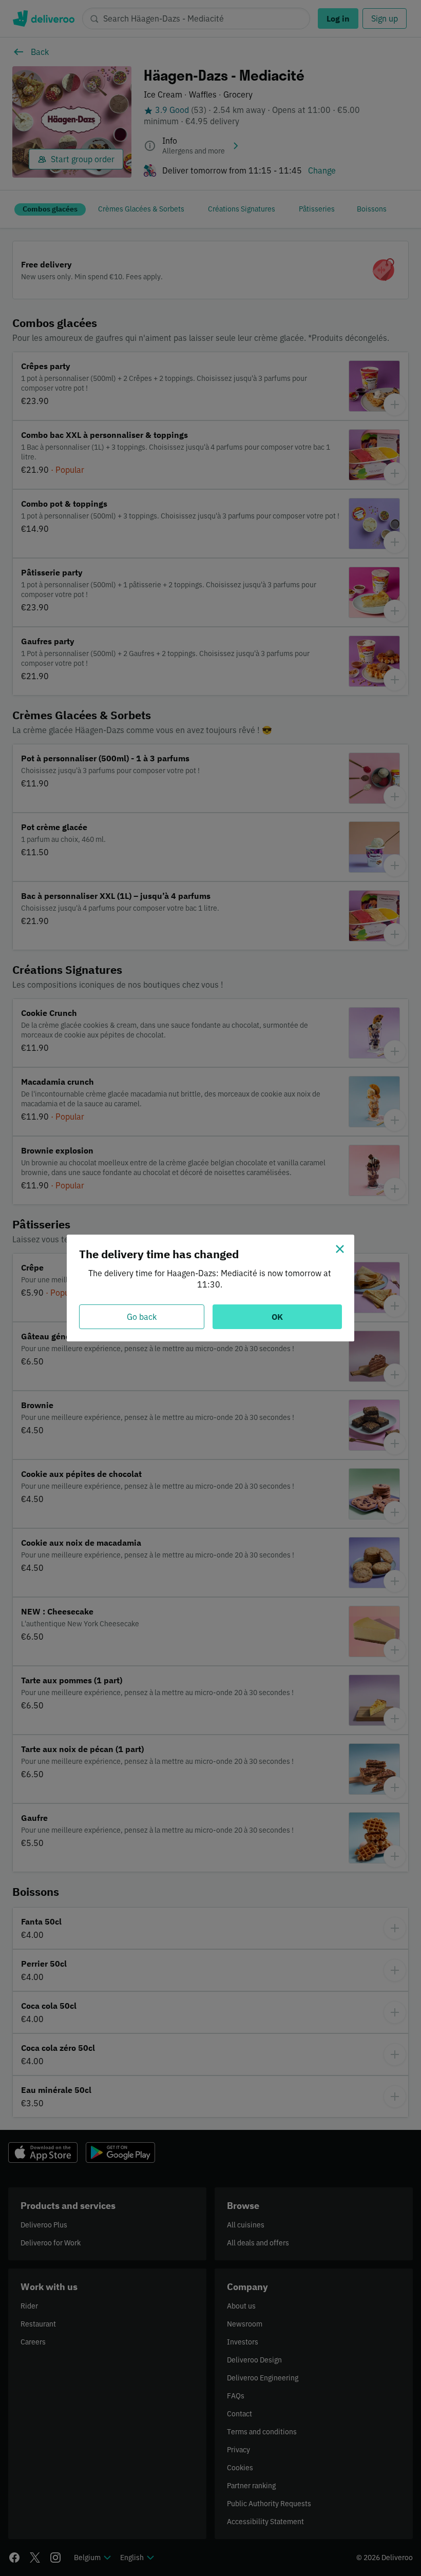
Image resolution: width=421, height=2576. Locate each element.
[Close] (340, 1249)
